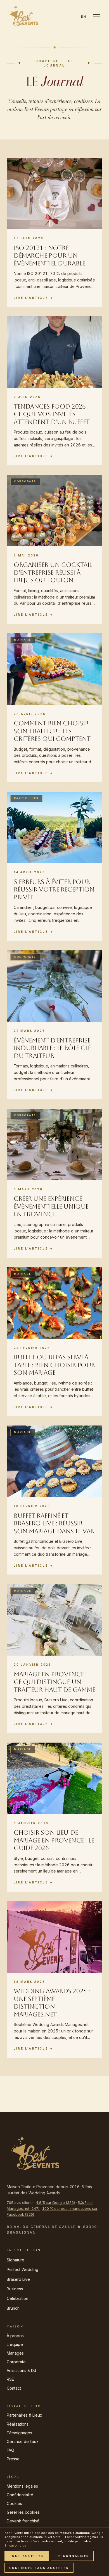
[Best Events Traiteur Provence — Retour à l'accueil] (23, 17)
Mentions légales (22, 2486)
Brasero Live (18, 2279)
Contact (14, 2388)
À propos (15, 2336)
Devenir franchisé (23, 2521)
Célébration (17, 2298)
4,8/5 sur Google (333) (56, 2203)
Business (15, 2289)
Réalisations (18, 2424)
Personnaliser (72, 2556)
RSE (10, 2379)
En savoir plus (15, 2545)
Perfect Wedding (22, 2269)
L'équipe (15, 2344)
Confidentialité (20, 2495)
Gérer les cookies (23, 2512)
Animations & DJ (21, 2370)
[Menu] (97, 17)
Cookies (14, 2503)
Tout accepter (27, 2556)
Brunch (13, 2308)
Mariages (15, 2353)
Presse (13, 2459)
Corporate (16, 2362)
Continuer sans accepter (39, 2568)
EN (84, 17)
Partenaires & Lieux (24, 2415)
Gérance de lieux (23, 2441)
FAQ (10, 2450)
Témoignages (19, 2433)
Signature (16, 2260)
